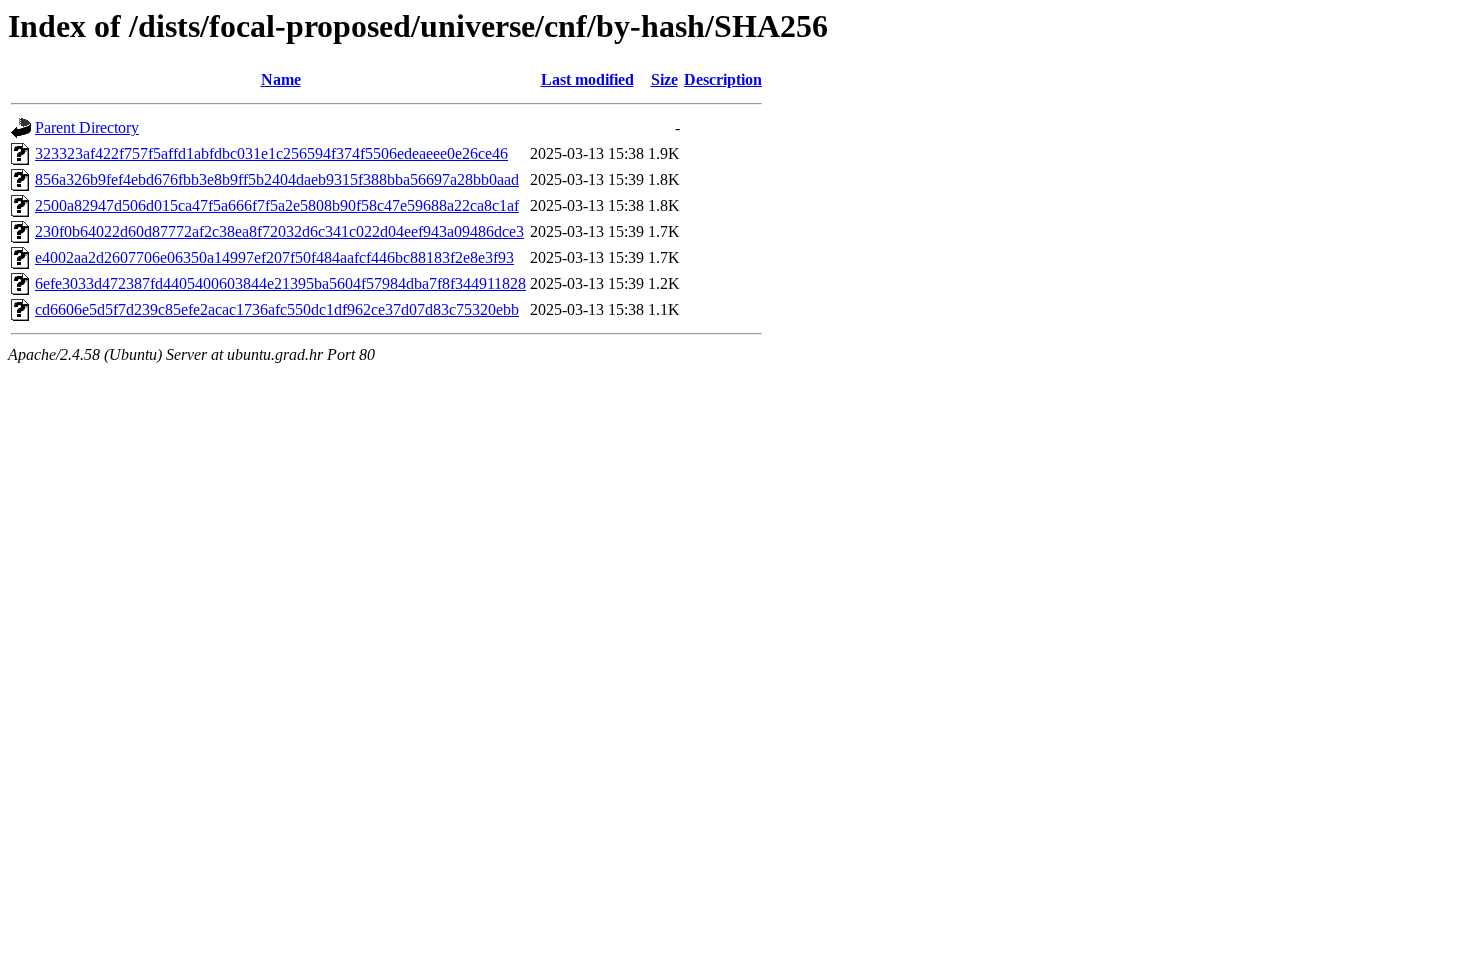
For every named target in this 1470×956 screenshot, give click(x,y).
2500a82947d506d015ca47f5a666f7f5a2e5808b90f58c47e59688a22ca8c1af (277, 205)
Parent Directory (87, 127)
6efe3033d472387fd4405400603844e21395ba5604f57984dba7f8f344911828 (280, 283)
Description (723, 79)
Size (664, 79)
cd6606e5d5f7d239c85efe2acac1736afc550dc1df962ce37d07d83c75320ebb (277, 309)
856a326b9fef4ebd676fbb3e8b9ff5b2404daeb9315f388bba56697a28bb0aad (277, 179)
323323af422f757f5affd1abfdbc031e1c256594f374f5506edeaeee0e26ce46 (271, 153)
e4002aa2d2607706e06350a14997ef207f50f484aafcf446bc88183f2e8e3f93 (274, 257)
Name (281, 79)
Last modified (587, 79)
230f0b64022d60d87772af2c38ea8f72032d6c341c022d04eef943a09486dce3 (279, 231)
